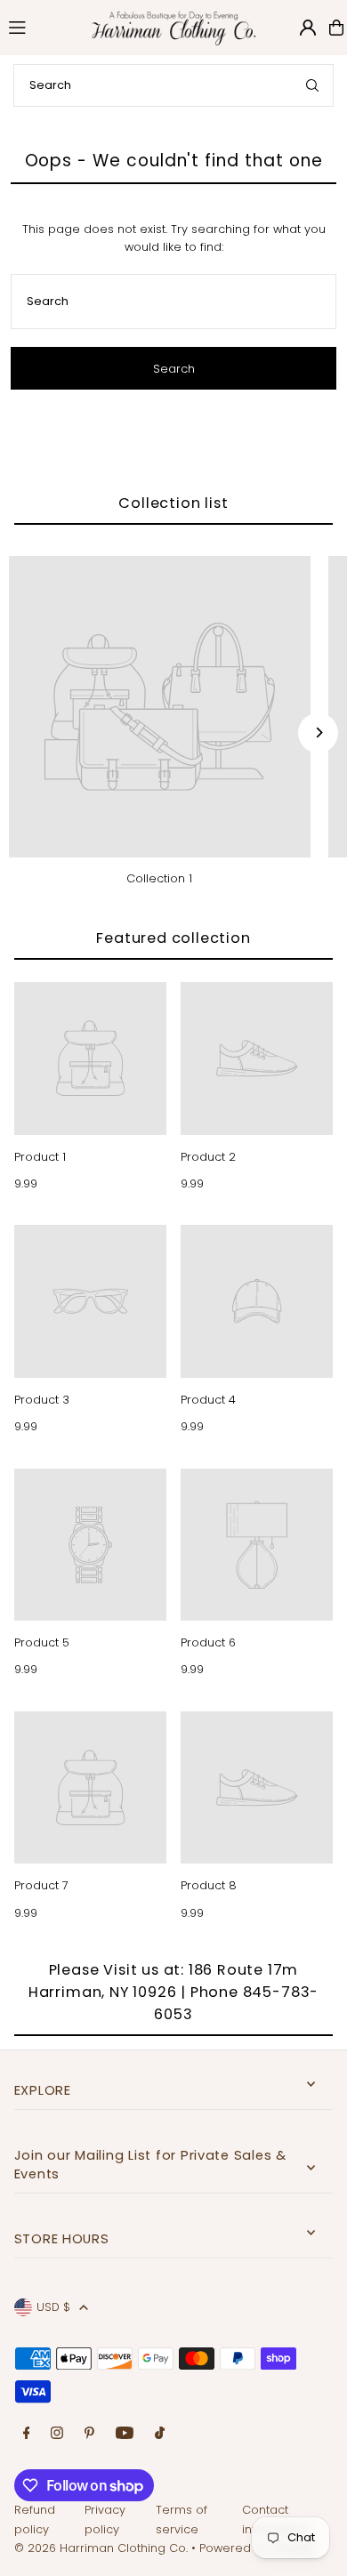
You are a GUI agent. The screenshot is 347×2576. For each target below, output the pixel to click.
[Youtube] (125, 2434)
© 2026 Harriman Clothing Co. (103, 2548)
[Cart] (336, 28)
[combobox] (173, 85)
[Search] (312, 85)
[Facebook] (27, 2434)
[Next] (318, 733)
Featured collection (173, 938)
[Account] (308, 28)
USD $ (53, 2307)
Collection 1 (159, 878)
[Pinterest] (89, 2434)
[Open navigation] (38, 27)
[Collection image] (160, 707)
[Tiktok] (160, 2434)
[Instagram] (57, 2434)
